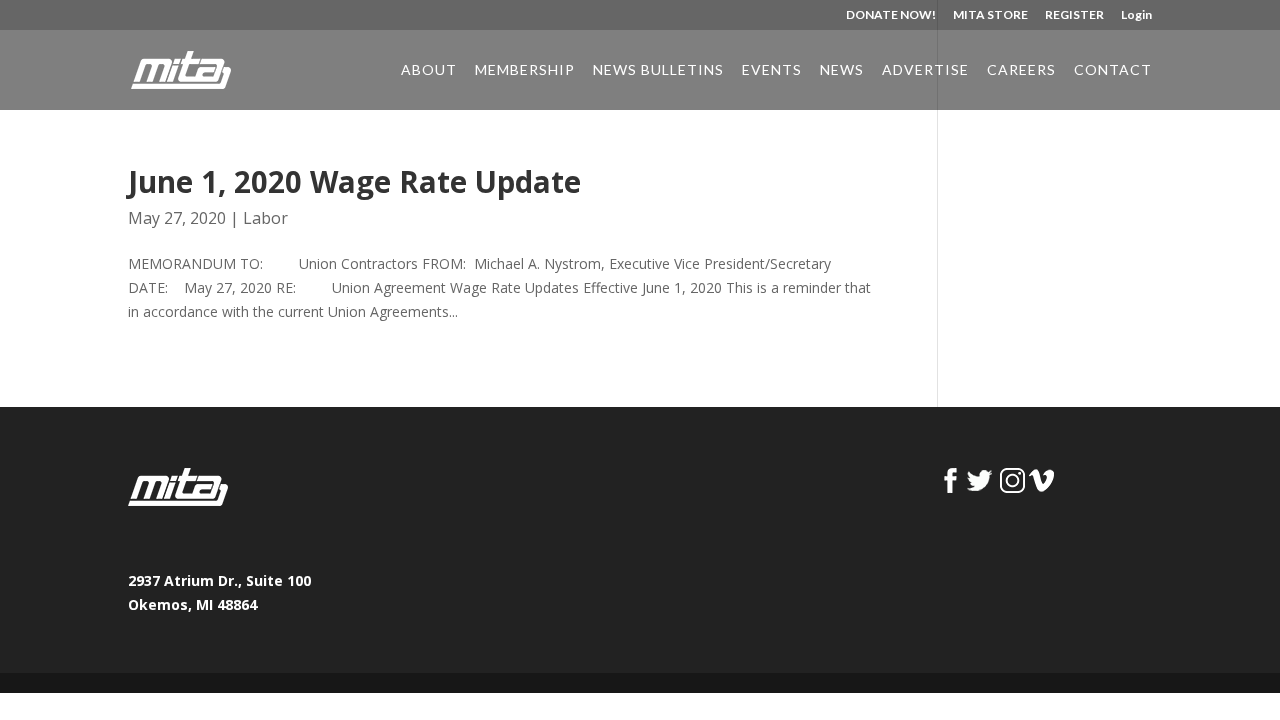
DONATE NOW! (891, 15)
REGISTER (1074, 15)
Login (1136, 15)
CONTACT (1113, 70)
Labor (265, 218)
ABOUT (429, 70)
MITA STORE (990, 15)
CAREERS (1021, 70)
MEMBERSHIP (525, 70)
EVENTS (772, 70)
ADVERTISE (925, 70)
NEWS (842, 70)
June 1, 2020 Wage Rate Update (354, 182)
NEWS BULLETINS (658, 70)
